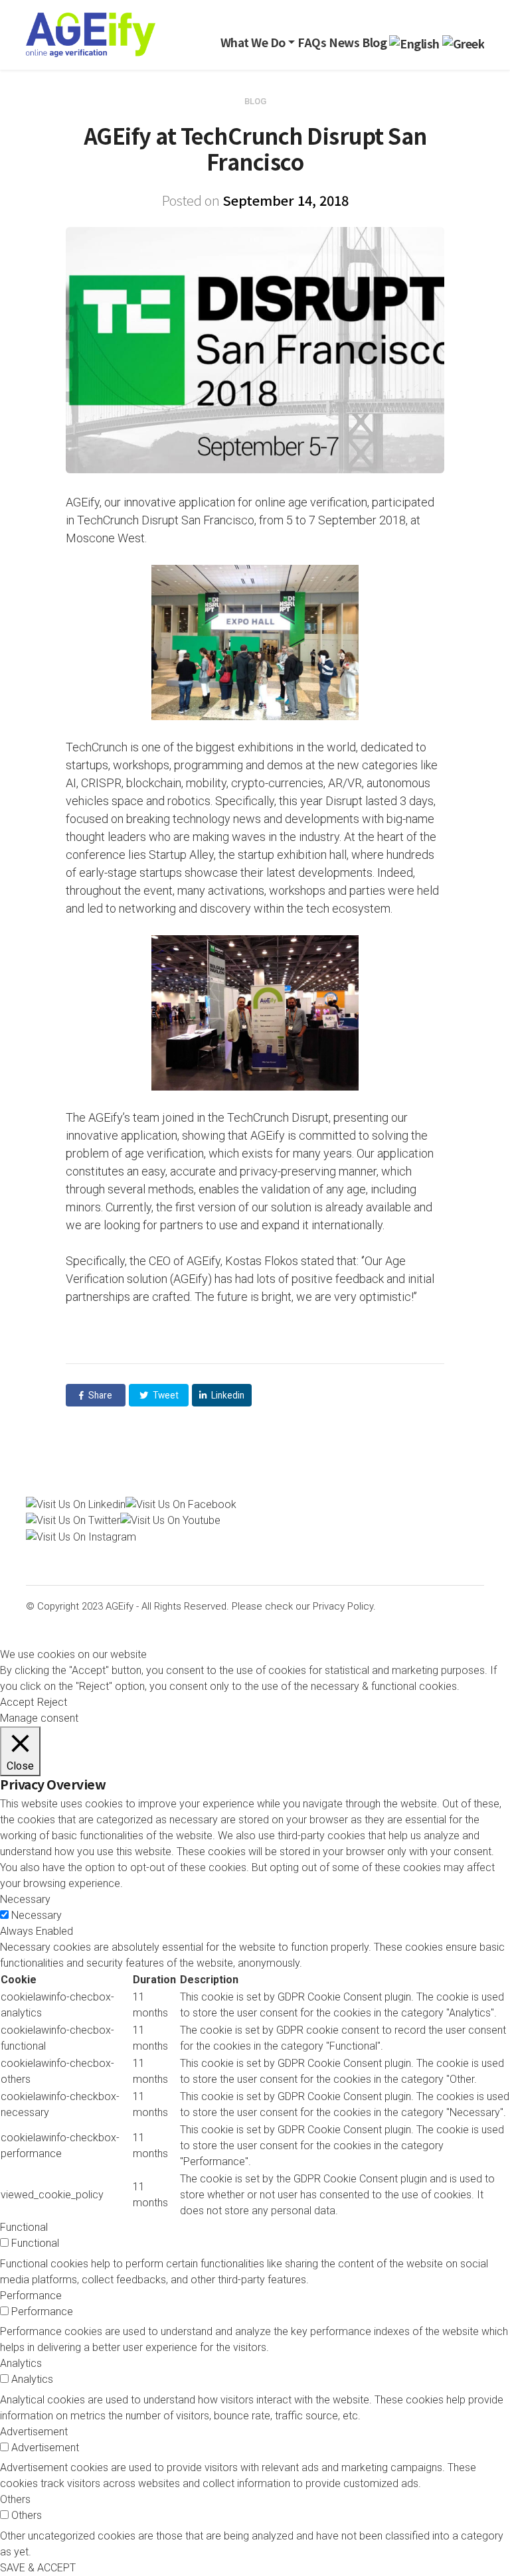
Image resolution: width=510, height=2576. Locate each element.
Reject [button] (52, 1702)
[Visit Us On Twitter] (73, 1520)
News (344, 42)
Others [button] (15, 2499)
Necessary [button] (25, 1899)
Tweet (165, 1395)
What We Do (253, 42)
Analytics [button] (21, 2363)
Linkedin (227, 1395)
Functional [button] (24, 2227)
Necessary (37, 1915)
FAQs (312, 42)
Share (99, 1395)
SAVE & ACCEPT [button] (38, 2568)
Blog (374, 42)
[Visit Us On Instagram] (81, 1536)
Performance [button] (31, 2296)
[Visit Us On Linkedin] (76, 1504)
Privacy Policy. (344, 1606)
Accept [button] (17, 1702)
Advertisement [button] (34, 2432)
